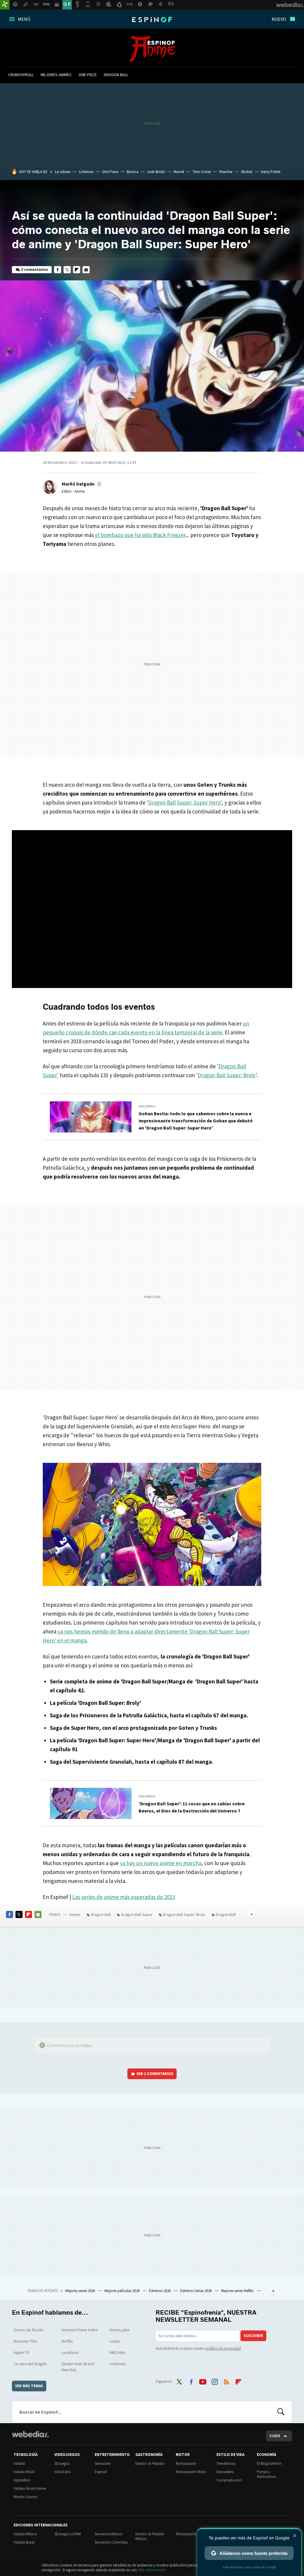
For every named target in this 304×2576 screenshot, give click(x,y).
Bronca (133, 172)
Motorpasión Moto (191, 2472)
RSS (227, 2381)
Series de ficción (29, 2330)
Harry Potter (271, 172)
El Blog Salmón (269, 2463)
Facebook (58, 270)
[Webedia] (30, 2434)
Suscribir (253, 2336)
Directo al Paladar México (150, 2536)
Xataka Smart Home (30, 2488)
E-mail (86, 270)
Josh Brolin (156, 172)
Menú (24, 19)
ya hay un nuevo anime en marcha (161, 1863)
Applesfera (22, 2480)
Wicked (247, 172)
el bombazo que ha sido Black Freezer (140, 535)
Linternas (86, 172)
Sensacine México (109, 2534)
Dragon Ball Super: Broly (227, 1075)
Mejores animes (56, 75)
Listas (115, 2341)
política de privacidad (223, 2348)
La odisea (63, 172)
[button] (81, 484)
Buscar (281, 2412)
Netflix (67, 2341)
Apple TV (21, 2352)
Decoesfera (225, 2472)
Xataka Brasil (24, 2542)
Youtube (203, 2381)
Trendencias (226, 2463)
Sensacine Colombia (111, 2542)
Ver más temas (29, 2386)
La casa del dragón (30, 2364)
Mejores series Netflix (238, 2291)
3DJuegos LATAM (68, 2534)
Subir (275, 2436)
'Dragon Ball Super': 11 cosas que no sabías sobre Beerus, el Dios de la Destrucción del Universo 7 (192, 1807)
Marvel (179, 172)
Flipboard (77, 270)
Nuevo (279, 19)
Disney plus (120, 2330)
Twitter (67, 270)
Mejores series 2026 (81, 2291)
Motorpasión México (192, 2534)
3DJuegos (62, 2463)
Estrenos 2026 (160, 2291)
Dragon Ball (116, 75)
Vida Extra (62, 2472)
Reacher (226, 172)
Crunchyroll (21, 75)
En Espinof (147, 1106)
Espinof (152, 20)
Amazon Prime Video (80, 2330)
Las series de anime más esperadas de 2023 (123, 1897)
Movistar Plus (26, 2341)
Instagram (215, 2381)
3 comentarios (35, 270)
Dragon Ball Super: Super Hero (184, 802)
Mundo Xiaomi (26, 2497)
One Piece (88, 75)
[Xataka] (5, 5)
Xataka (19, 2463)
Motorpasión (186, 2463)
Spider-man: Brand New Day (78, 2367)
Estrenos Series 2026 (196, 2291)
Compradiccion (229, 2480)
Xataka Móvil (24, 2472)
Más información (152, 2570)
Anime (152, 49)
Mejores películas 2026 (122, 2291)
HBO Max (117, 2352)
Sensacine (103, 2463)
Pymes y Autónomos (266, 2474)
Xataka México (25, 2534)
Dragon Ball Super (137, 1914)
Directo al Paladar (150, 2463)
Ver (155, 2074)
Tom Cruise (202, 172)
